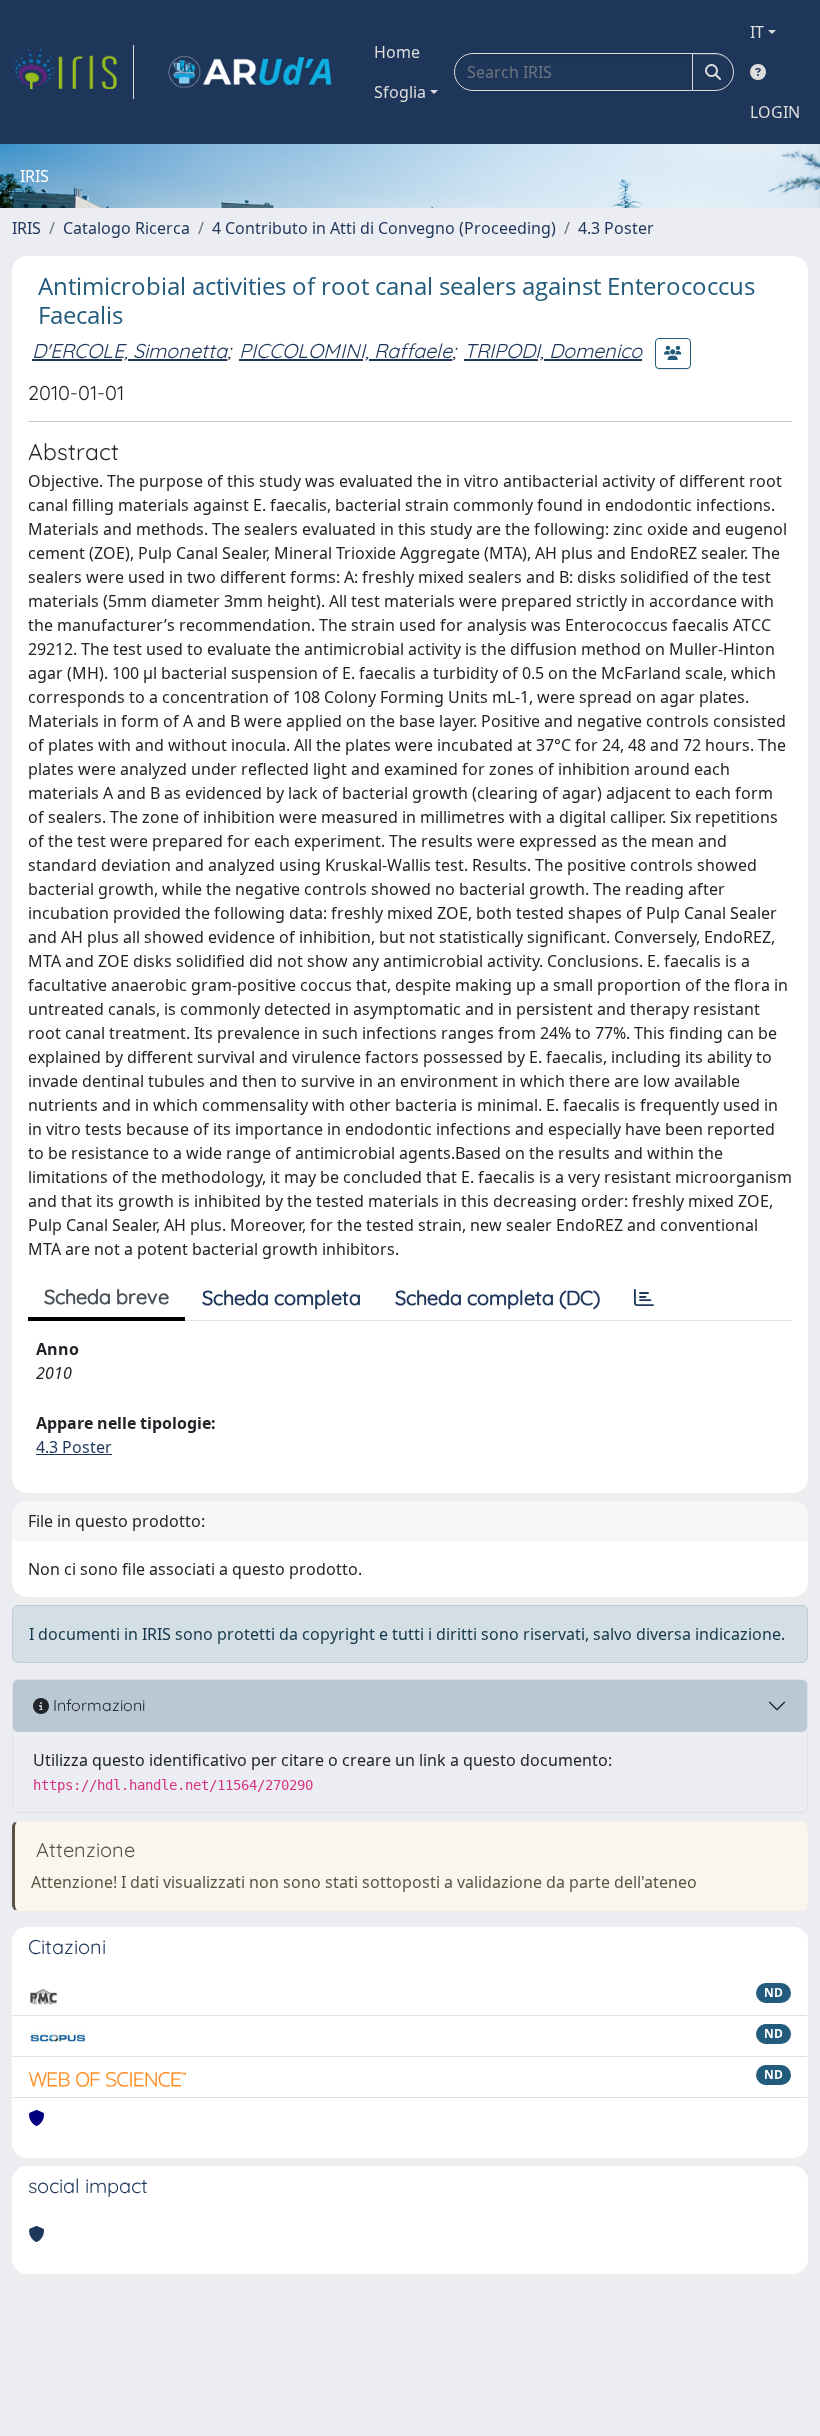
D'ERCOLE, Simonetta (129, 350)
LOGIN (775, 112)
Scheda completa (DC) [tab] (497, 1297)
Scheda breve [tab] (106, 1296)
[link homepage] (73, 72)
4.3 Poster (616, 228)
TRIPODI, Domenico (553, 350)
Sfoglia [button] (400, 92)
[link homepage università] (250, 72)
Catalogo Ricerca (126, 228)
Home (397, 52)
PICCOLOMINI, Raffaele (345, 350)
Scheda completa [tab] (281, 1297)
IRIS (26, 228)
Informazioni (97, 1705)
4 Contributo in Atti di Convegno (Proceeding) (384, 228)
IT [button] (757, 32)
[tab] (644, 1298)
